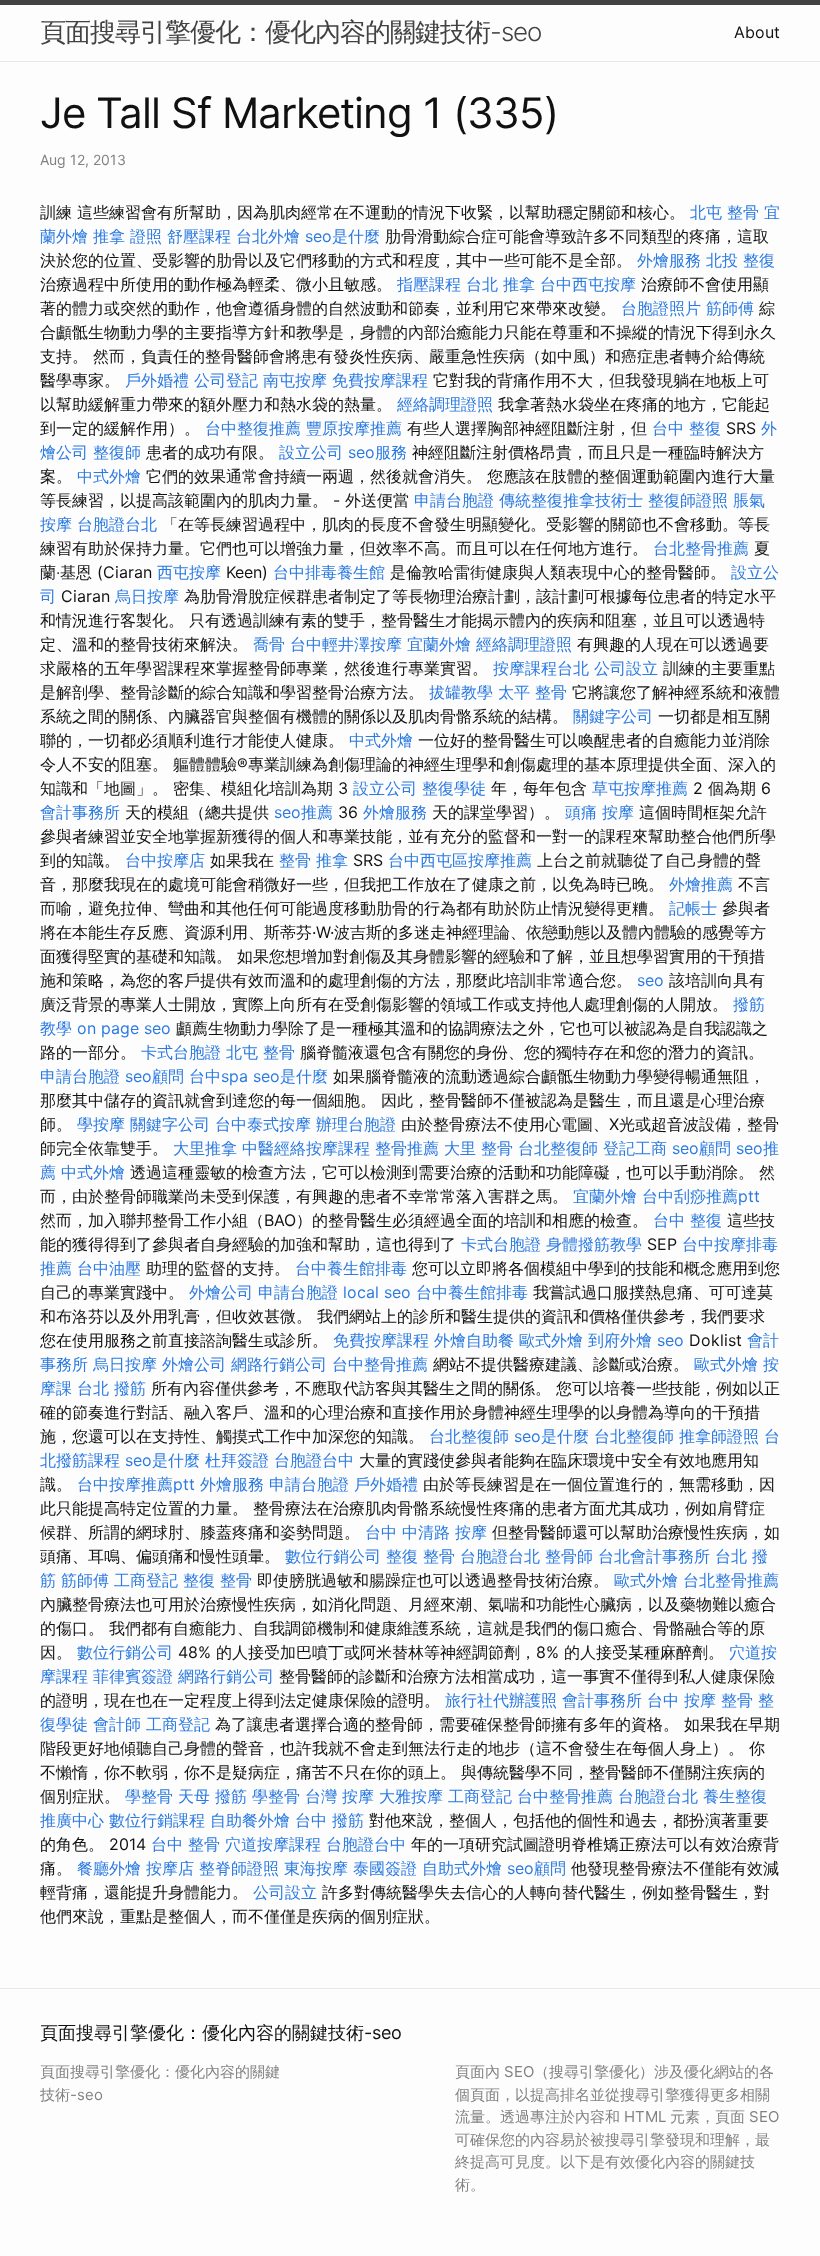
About (757, 32)
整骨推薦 (407, 1148)
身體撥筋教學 (594, 1244)
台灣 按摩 (339, 1796)
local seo (377, 1292)
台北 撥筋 (111, 1388)
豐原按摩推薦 (354, 428)
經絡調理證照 (445, 404)
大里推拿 (205, 1148)
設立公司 (311, 452)
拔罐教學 (461, 692)
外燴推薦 (701, 884)
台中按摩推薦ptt (136, 1484)
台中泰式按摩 (263, 1124)
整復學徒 (454, 788)
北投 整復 (740, 260)
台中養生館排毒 (351, 1268)
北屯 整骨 (724, 212)
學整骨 (149, 1796)
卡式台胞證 (181, 1052)
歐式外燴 (551, 1340)
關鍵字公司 (613, 716)
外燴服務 (669, 260)
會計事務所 (80, 812)
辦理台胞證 (356, 1124)
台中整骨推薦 (380, 1364)
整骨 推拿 (313, 860)
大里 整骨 (478, 1148)
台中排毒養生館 (329, 572)
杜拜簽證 (237, 1460)
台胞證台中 (314, 1460)
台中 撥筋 (329, 1820)
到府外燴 (620, 1340)
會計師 (117, 1724)
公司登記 (226, 380)
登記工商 (635, 1148)
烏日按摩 (147, 596)
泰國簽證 (385, 1868)
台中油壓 (109, 1268)
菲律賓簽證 (133, 1676)
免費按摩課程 (380, 380)
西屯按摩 (189, 572)
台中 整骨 (185, 1844)
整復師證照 (688, 500)
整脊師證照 (239, 1868)
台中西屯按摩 (588, 284)
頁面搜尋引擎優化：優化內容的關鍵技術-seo (290, 31)
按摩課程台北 (541, 668)
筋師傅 (730, 308)
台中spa (218, 1076)
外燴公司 (221, 1292)
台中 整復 (686, 428)
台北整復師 (558, 1148)
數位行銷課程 (157, 1820)
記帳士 (693, 908)
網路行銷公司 (279, 1364)
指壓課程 (429, 284)
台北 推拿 (500, 284)
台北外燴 (268, 236)
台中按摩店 (165, 860)
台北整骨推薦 (701, 548)
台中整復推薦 (253, 428)
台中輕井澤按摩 (346, 644)
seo (650, 980)
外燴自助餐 (474, 1340)
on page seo (124, 1028)
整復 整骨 (420, 1556)
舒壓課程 (199, 236)
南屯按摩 (295, 380)
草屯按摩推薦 (640, 788)
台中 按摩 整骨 (700, 1700)
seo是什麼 (342, 236)
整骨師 (569, 1556)
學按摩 (101, 1124)
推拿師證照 (719, 1436)
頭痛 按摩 (599, 812)
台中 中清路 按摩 (426, 1532)
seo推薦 (303, 812)
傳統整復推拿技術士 (571, 500)
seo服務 (377, 452)
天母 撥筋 (212, 1796)
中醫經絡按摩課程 (306, 1148)
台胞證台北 (117, 524)
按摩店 (170, 1868)
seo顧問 (154, 1076)
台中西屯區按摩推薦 (460, 860)
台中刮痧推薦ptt (701, 1196)
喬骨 (269, 644)
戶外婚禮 (157, 380)
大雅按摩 (411, 1796)
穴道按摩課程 (273, 1844)
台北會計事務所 (654, 1556)
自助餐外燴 (250, 1820)
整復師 (117, 452)
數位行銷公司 (333, 1556)
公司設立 (626, 668)
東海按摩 (316, 1868)
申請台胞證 (454, 500)
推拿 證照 (127, 236)
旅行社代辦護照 (501, 1700)
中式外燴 (109, 476)
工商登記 (146, 1580)
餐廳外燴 (109, 1868)
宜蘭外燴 (439, 644)
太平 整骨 (532, 692)
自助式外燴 (462, 1868)
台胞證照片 (661, 308)
